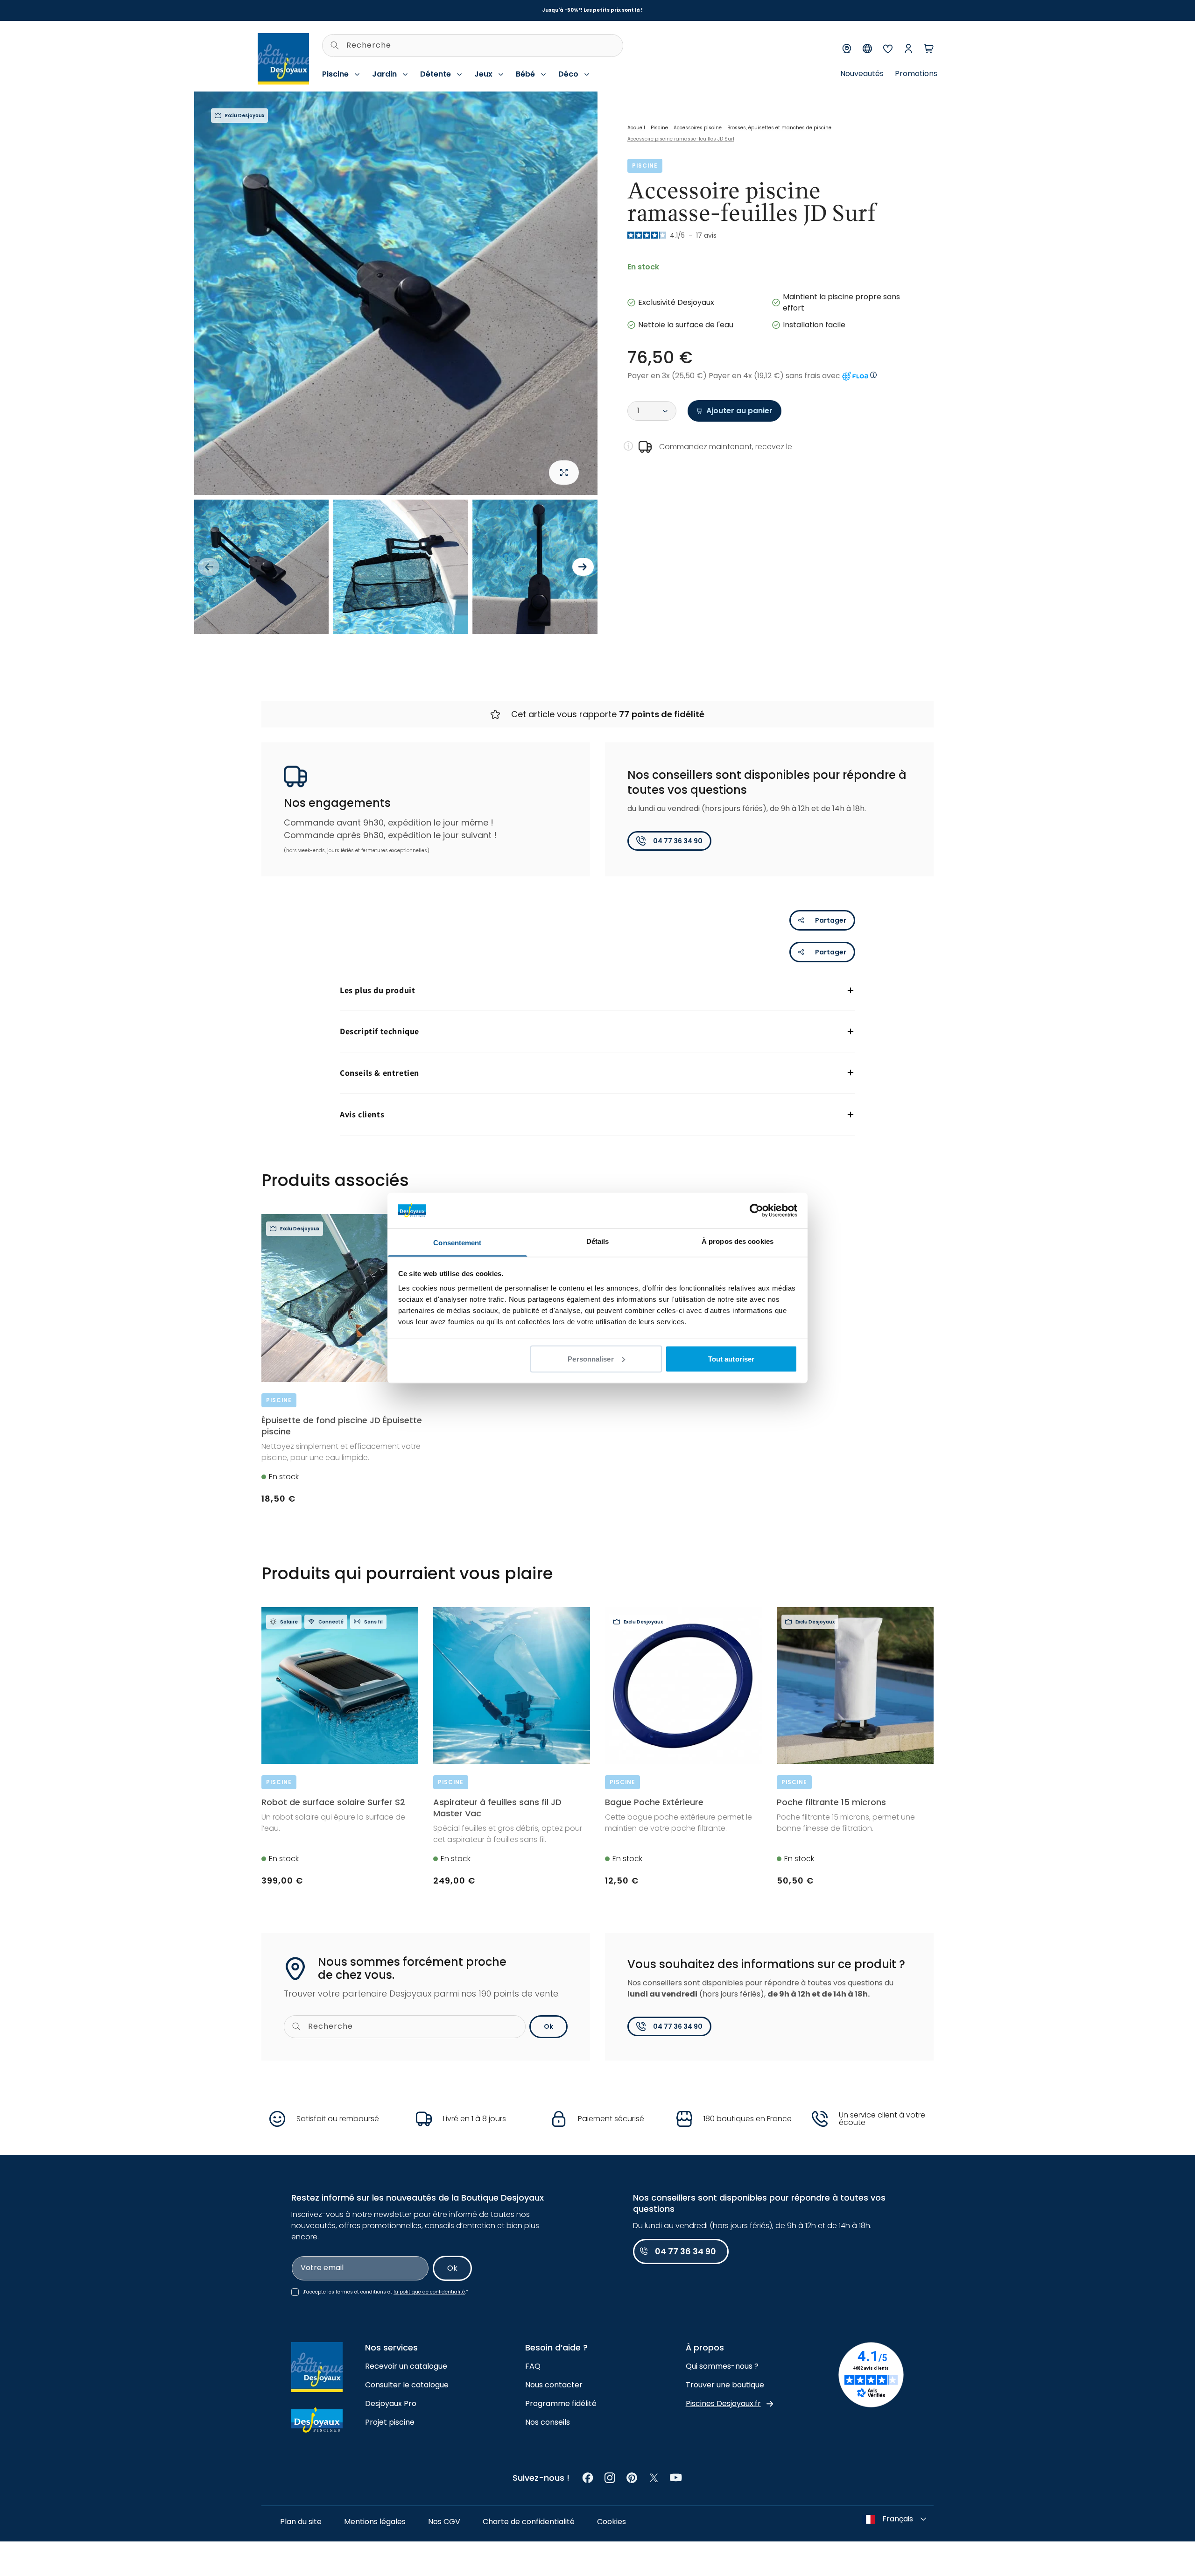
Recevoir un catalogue (406, 2366)
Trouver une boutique (725, 2385)
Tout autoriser (731, 1359)
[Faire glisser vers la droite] (583, 567)
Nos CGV (444, 2522)
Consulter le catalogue (407, 2385)
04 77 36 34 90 (678, 841)
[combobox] (473, 46)
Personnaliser (590, 1359)
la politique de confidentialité (429, 2292)
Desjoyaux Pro (391, 2403)
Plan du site (301, 2522)
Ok (548, 2026)
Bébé (525, 74)
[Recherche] (335, 45)
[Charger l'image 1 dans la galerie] (261, 567)
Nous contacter (554, 2385)
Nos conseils (548, 2422)
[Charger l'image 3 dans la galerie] (540, 567)
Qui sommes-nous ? (722, 2366)
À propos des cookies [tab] (738, 1241)
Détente (436, 74)
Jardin (384, 74)
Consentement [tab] (457, 1243)
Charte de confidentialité (529, 2522)
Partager (831, 920)
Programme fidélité (561, 2403)
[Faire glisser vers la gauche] (209, 567)
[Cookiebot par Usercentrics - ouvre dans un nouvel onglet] (756, 1210)
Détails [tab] (598, 1241)
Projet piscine (390, 2422)
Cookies (612, 2522)
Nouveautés (862, 74)
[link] (588, 2478)
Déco (568, 74)
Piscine (335, 74)
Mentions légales (375, 2522)
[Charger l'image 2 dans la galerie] (401, 567)
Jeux (483, 74)
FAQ (533, 2366)
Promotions (916, 74)
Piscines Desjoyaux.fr (723, 2403)
